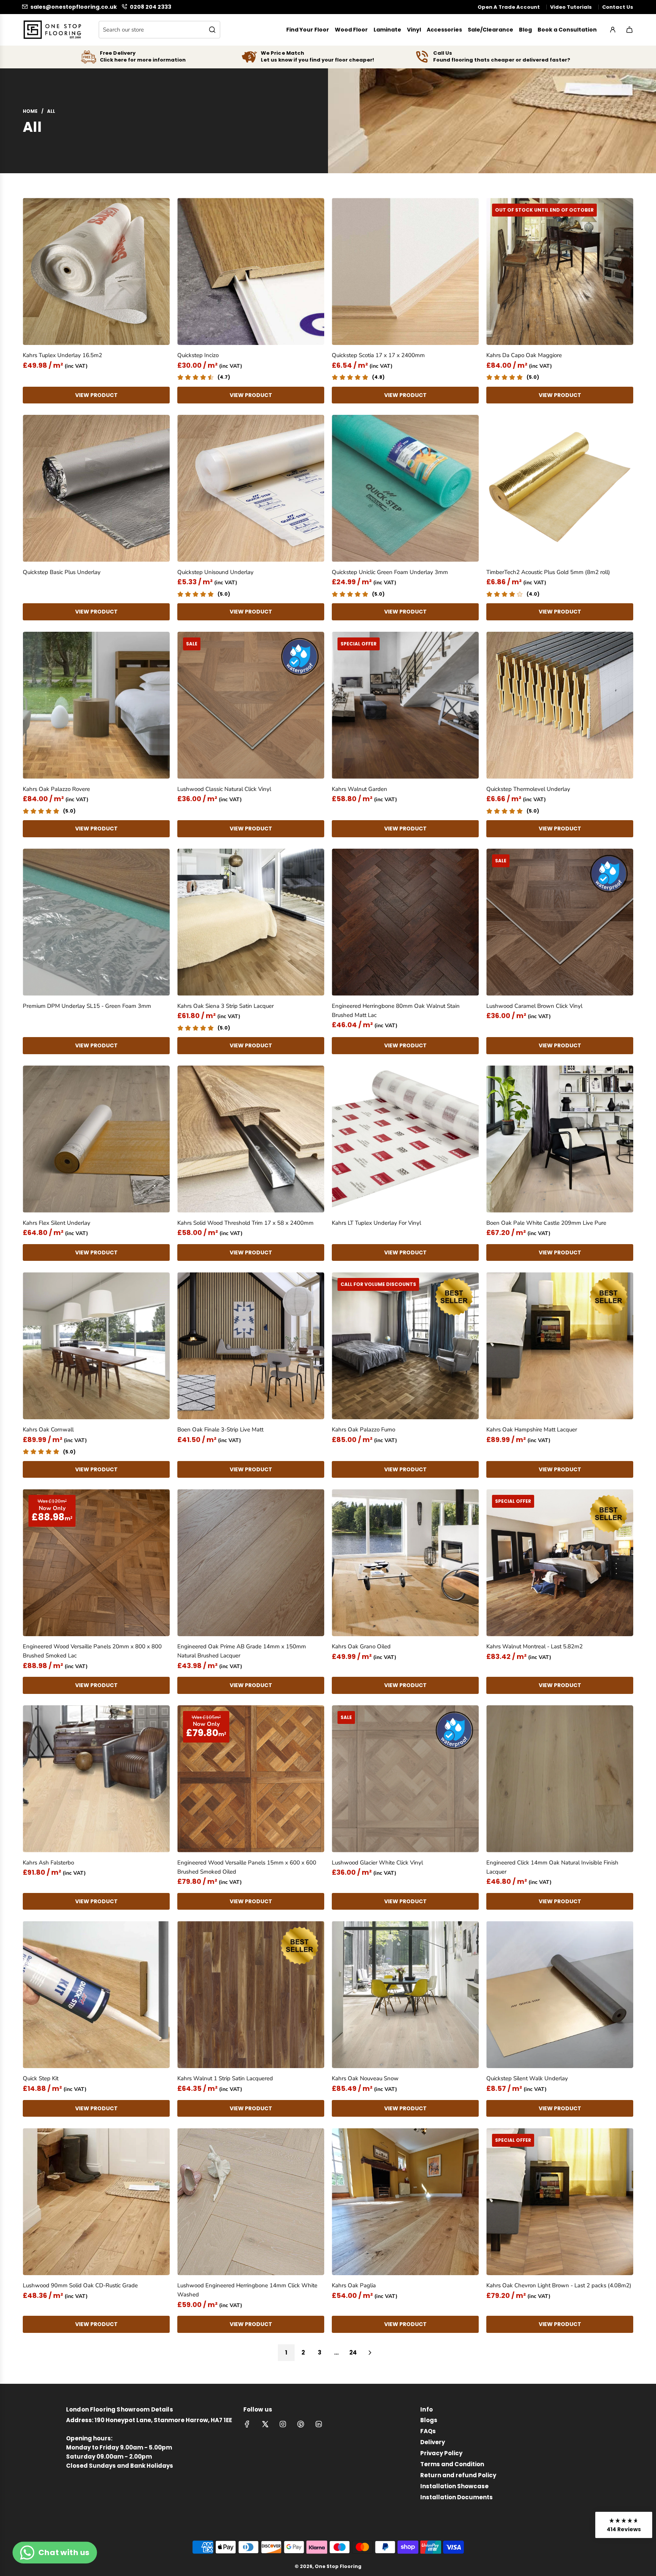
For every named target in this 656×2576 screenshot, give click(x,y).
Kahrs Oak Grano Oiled (361, 1646)
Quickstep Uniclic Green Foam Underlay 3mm (390, 572)
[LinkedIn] (319, 2424)
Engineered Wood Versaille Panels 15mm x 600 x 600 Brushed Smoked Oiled (247, 1867)
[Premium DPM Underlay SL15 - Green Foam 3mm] (96, 922)
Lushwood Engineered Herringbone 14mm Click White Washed (247, 2290)
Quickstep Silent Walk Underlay (527, 2078)
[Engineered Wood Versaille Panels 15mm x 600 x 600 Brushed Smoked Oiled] (251, 1779)
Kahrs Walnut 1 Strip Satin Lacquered (225, 2078)
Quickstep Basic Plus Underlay (62, 572)
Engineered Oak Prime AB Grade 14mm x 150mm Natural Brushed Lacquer (242, 1651)
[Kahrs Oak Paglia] (405, 2202)
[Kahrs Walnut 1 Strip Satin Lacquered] (251, 1995)
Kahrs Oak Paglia (354, 2285)
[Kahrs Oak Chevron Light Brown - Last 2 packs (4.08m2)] (560, 2202)
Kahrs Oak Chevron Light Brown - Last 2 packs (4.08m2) (559, 2285)
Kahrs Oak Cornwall (48, 1430)
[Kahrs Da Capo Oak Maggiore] (560, 271)
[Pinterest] (301, 2424)
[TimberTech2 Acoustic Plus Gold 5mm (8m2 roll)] (560, 488)
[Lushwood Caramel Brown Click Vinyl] (560, 922)
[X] (265, 2424)
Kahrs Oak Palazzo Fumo (363, 1430)
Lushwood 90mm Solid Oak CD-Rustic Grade (80, 2285)
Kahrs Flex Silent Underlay (57, 1223)
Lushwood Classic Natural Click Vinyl (224, 789)
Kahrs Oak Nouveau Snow (365, 2078)
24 (353, 2352)
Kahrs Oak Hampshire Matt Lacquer (532, 1430)
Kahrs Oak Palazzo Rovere (56, 789)
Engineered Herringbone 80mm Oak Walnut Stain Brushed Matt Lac (396, 1010)
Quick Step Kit (41, 2078)
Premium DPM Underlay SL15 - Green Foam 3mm (87, 1006)
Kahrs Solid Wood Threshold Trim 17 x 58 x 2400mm (245, 1223)
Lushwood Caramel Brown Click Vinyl (534, 1006)
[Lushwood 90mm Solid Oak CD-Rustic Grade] (96, 2202)
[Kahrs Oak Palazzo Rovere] (96, 705)
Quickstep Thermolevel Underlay (528, 789)
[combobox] (159, 30)
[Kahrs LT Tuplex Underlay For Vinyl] (405, 1139)
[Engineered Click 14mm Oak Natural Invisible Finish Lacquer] (560, 1779)
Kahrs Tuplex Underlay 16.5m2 (62, 355)
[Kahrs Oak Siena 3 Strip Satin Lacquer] (251, 922)
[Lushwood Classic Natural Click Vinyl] (251, 705)
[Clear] (195, 30)
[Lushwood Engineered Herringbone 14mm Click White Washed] (251, 2202)
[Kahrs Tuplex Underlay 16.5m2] (96, 271)
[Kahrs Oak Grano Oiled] (405, 1563)
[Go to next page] (370, 2353)
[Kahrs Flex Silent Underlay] (96, 1139)
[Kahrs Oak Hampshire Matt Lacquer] (560, 1346)
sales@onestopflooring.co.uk (74, 7)
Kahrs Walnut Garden (360, 789)
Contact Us (618, 7)
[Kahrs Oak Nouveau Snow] (405, 1995)
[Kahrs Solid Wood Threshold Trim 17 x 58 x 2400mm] (251, 1139)
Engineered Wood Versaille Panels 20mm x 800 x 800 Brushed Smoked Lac (92, 1651)
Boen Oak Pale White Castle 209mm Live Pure (546, 1223)
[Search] (212, 30)
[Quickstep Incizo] (251, 271)
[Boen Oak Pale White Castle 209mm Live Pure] (560, 1139)
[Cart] (629, 30)
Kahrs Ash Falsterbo (48, 1863)
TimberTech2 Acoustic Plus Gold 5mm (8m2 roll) (548, 572)
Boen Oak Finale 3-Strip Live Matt (220, 1430)
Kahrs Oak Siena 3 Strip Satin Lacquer (225, 1006)
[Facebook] (247, 2424)
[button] (624, 2525)
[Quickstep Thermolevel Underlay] (560, 705)
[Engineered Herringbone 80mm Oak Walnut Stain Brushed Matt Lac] (405, 922)
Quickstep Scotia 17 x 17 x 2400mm (378, 355)
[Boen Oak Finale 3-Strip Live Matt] (251, 1346)
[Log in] (613, 30)
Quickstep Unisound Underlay (215, 572)
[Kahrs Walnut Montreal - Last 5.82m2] (560, 1563)
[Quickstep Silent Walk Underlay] (560, 1995)
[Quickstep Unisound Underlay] (251, 488)
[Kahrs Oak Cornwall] (96, 1346)
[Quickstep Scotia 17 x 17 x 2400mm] (405, 271)
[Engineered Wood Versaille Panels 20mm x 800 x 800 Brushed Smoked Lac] (96, 1563)
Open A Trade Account (509, 7)
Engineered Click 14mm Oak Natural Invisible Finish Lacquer (552, 1867)
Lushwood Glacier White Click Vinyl (377, 1863)
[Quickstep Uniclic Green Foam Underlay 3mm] (405, 488)
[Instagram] (283, 2424)
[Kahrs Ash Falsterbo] (96, 1779)
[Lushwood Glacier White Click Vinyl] (405, 1779)
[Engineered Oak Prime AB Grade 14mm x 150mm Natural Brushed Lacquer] (251, 1563)
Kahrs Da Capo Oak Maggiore (524, 355)
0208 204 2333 (151, 7)
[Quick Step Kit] (96, 1995)
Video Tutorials (571, 7)
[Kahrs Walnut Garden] (405, 705)
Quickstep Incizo (198, 355)
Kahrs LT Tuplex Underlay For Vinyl (376, 1223)
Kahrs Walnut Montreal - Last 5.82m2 (535, 1646)
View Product (96, 395)
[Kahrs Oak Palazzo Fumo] (405, 1346)
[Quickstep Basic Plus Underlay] (96, 488)
